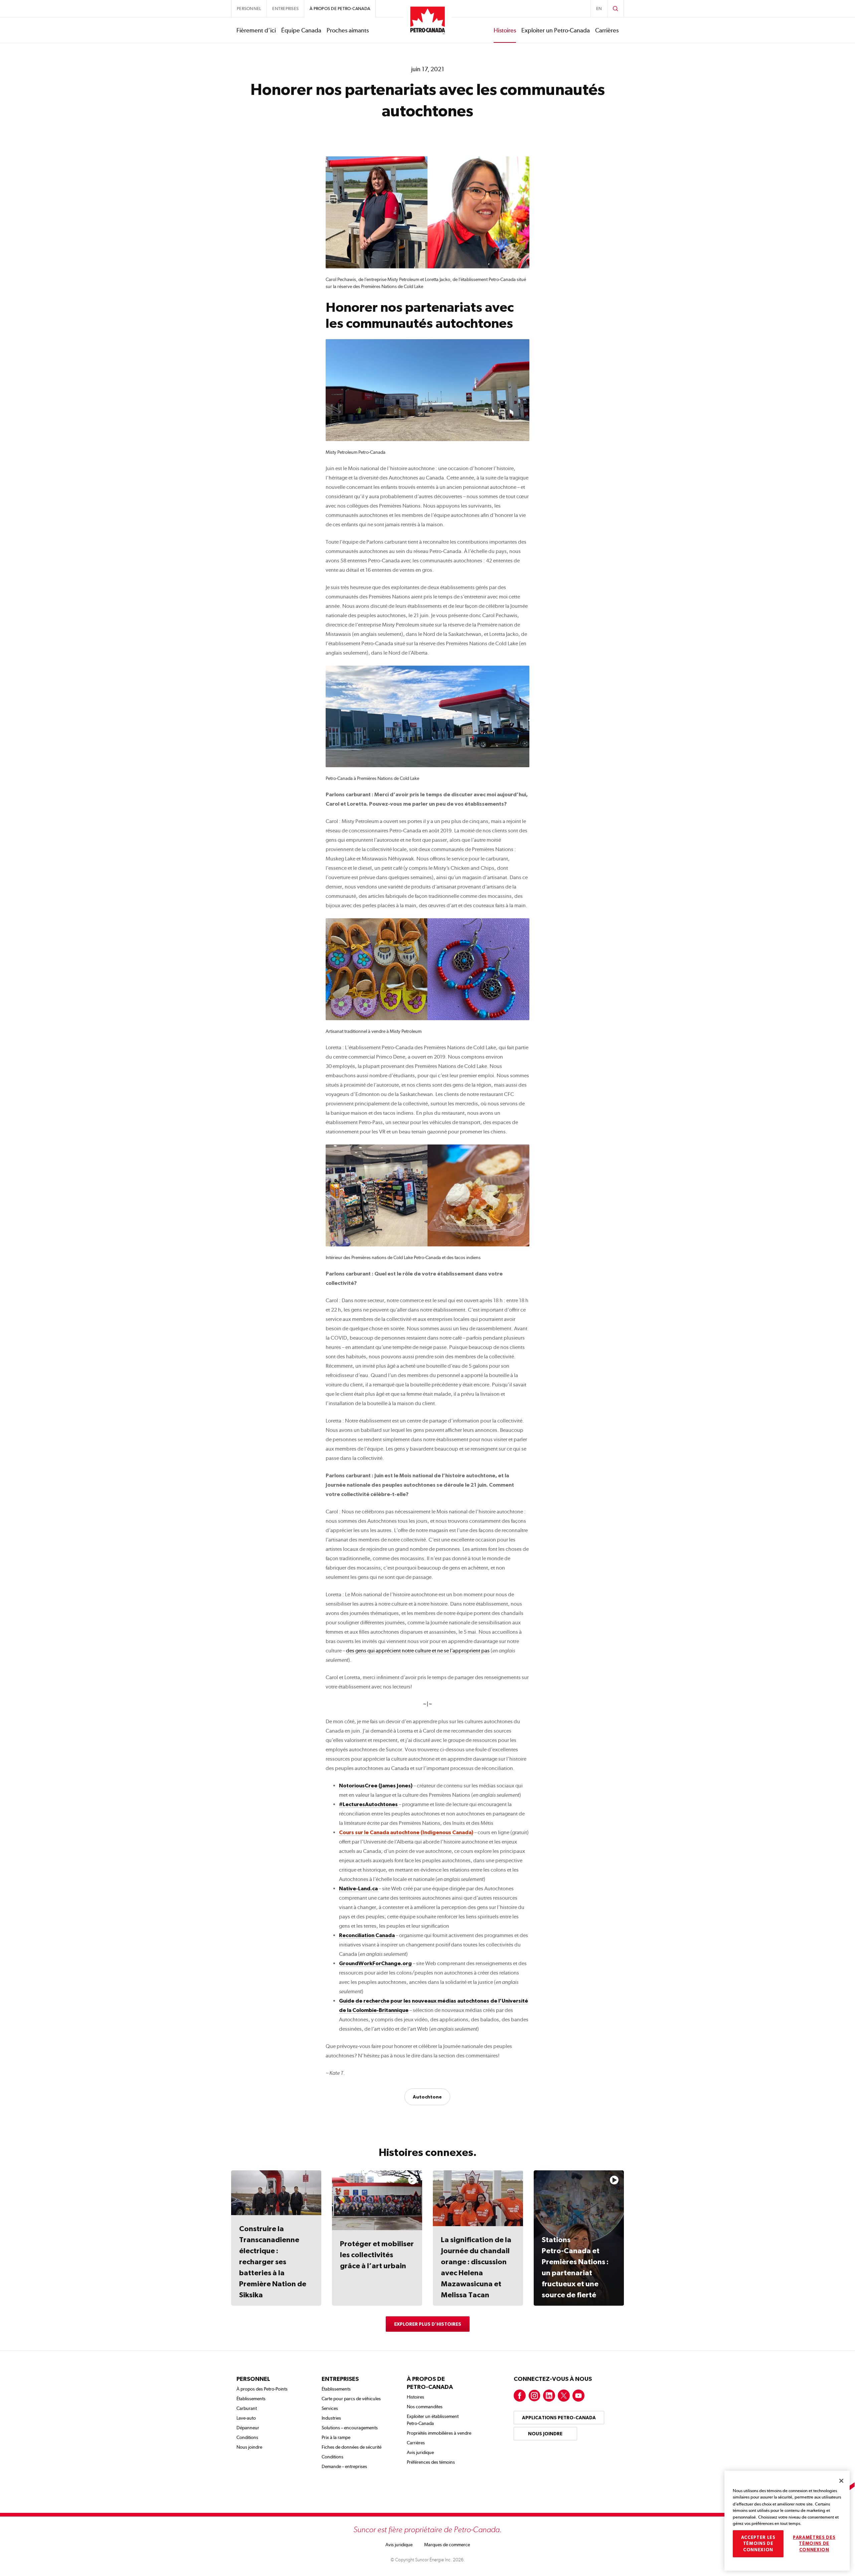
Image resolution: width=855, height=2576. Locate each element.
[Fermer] (841, 2481)
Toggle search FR (616, 9)
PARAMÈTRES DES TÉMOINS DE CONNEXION (814, 2544)
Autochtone (427, 2097)
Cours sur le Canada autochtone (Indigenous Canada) (406, 1832)
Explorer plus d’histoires (428, 2324)
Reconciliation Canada (367, 1935)
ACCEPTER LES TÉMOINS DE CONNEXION (758, 2544)
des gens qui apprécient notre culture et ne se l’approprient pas (418, 1651)
